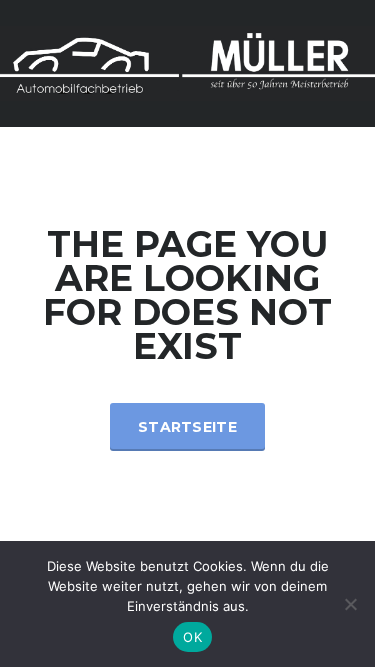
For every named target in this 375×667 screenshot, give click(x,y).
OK (192, 637)
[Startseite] (187, 61)
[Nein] (350, 604)
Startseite (187, 427)
